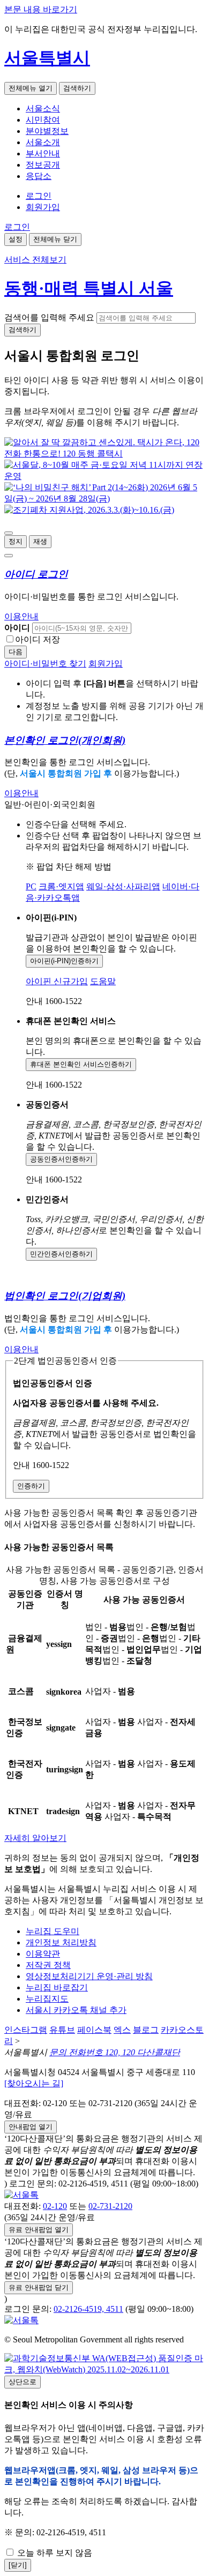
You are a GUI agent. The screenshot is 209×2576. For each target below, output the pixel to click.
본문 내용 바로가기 (41, 9)
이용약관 (43, 1954)
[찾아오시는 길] (34, 2083)
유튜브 (62, 2030)
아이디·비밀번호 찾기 (45, 664)
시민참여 (43, 120)
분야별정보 (47, 131)
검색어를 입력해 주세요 (49, 317)
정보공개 (43, 165)
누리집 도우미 (53, 1931)
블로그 (146, 2030)
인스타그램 (26, 2030)
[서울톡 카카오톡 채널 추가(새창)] (21, 2195)
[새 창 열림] (104, 454)
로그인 (39, 196)
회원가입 (43, 207)
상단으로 (23, 2382)
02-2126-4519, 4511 (88, 2309)
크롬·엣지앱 (61, 886)
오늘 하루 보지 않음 (54, 2553)
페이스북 (94, 2030)
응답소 (39, 176)
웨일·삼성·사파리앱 (123, 886)
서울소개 (43, 142)
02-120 (55, 2206)
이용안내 (21, 616)
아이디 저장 (38, 639)
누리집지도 (47, 1999)
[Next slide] (9, 556)
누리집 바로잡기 (57, 1987)
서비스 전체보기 (35, 260)
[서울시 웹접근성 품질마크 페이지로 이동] (104, 2369)
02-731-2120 (110, 2206)
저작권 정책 (48, 1965)
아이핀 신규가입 (57, 981)
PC (31, 886)
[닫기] (18, 2565)
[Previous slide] (9, 533)
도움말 (103, 981)
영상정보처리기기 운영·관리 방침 (89, 1976)
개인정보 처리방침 (61, 1942)
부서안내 (43, 153)
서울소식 (43, 108)
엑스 (122, 2030)
